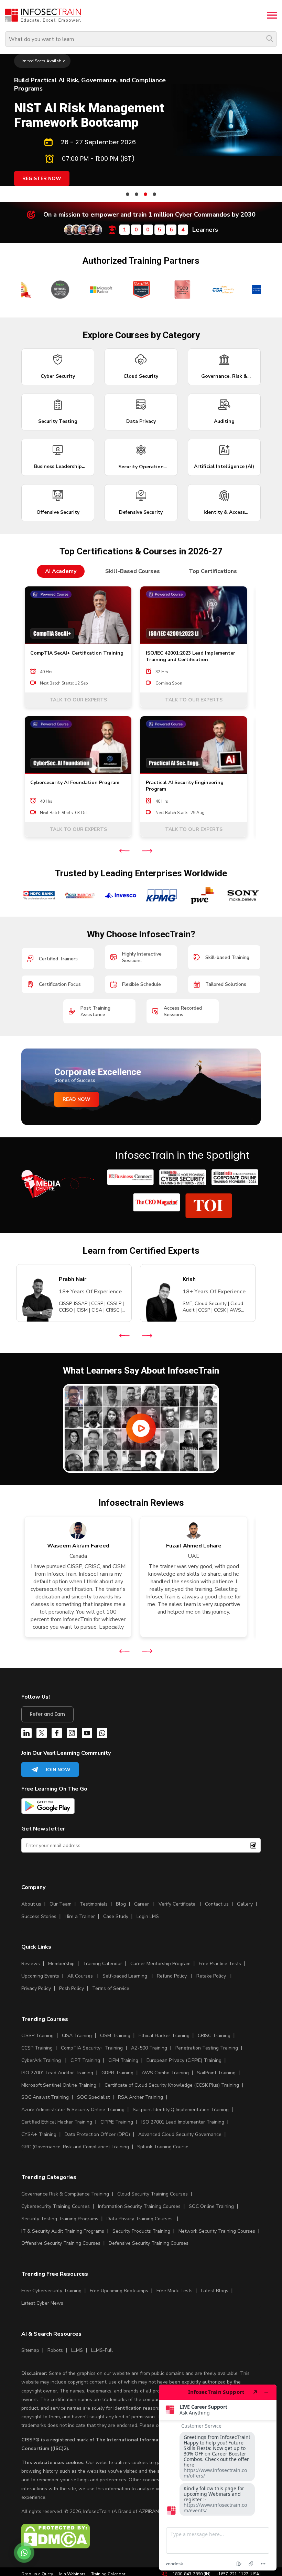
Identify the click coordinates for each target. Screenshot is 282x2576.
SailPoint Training (216, 2073)
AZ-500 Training (149, 2048)
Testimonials (94, 1904)
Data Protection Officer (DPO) (97, 2134)
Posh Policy (72, 1988)
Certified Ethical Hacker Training (57, 2122)
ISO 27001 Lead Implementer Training (183, 2122)
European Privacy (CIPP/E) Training (184, 2060)
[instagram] (72, 1734)
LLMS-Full (102, 2350)
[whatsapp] (102, 1734)
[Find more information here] (218, 2478)
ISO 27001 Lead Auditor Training (57, 2073)
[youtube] (87, 1734)
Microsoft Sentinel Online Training (59, 2085)
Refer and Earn (47, 1714)
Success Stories (39, 1916)
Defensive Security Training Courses (149, 2243)
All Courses (80, 1976)
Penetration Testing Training (207, 2048)
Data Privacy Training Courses (140, 2219)
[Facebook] (57, 1734)
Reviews (31, 1964)
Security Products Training (141, 2231)
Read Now (77, 1099)
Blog (121, 1904)
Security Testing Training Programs (60, 2219)
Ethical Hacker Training (164, 2036)
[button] (128, 194)
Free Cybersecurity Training (51, 2291)
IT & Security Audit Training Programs (63, 2231)
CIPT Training (85, 2060)
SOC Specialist (93, 2097)
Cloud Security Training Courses (153, 2194)
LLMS (77, 2350)
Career (142, 1904)
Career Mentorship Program (160, 1964)
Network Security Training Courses (217, 2231)
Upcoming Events (40, 1976)
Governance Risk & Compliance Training (65, 2194)
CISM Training (115, 2036)
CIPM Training (123, 2060)
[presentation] (124, 851)
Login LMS (148, 1916)
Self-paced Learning (125, 1976)
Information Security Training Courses (139, 2206)
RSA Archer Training (140, 2097)
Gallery (245, 1904)
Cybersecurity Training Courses (56, 2206)
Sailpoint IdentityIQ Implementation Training (181, 2110)
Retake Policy (211, 1976)
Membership (61, 1964)
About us (31, 1904)
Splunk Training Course (163, 2147)
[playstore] (48, 1807)
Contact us (217, 1904)
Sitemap (30, 2350)
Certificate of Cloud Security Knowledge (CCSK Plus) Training (172, 2085)
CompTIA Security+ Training (92, 2048)
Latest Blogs (215, 2291)
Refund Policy (172, 1976)
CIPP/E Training (117, 2122)
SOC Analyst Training (45, 2097)
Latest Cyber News (42, 2303)
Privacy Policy (36, 1988)
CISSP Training (37, 2036)
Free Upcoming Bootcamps (119, 2291)
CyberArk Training (41, 2060)
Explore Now (40, 137)
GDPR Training (117, 2073)
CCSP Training (37, 2048)
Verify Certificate (178, 1904)
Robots (55, 2350)
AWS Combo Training (165, 2073)
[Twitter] (42, 1734)
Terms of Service (111, 1988)
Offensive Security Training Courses (61, 2243)
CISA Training (77, 2036)
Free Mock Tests (175, 2291)
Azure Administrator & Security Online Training (73, 2110)
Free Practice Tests (220, 1964)
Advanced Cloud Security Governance (180, 2134)
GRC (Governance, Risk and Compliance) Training (75, 2147)
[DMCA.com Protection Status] (56, 2547)
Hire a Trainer (80, 1916)
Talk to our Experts (78, 700)
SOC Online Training (211, 2206)
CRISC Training (214, 2036)
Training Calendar (102, 1964)
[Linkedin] (26, 1734)
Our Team (61, 1904)
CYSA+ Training (39, 2134)
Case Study (116, 1916)
